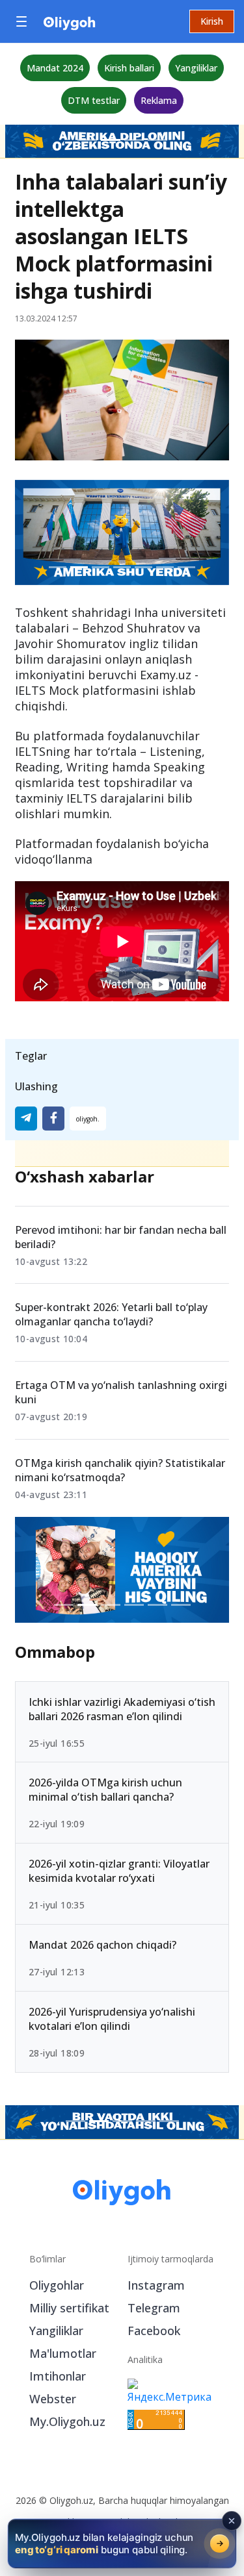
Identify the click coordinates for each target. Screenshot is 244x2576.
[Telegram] (26, 1119)
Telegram (154, 2308)
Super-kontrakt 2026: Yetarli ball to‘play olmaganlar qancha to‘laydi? (111, 1314)
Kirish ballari (129, 68)
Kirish (212, 21)
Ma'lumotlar (63, 2353)
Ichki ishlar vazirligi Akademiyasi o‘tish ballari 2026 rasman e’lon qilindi (122, 1708)
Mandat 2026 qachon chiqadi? (102, 1945)
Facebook (154, 2331)
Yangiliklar (196, 68)
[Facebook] (53, 1119)
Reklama (159, 100)
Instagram (156, 2285)
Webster (53, 2399)
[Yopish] (232, 2521)
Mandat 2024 (55, 68)
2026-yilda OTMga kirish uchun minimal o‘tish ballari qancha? (105, 1790)
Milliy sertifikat (69, 2308)
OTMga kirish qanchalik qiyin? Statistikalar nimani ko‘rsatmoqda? (120, 1470)
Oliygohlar (57, 2285)
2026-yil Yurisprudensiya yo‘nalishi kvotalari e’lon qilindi (112, 2018)
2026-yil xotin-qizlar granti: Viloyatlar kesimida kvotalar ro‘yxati (119, 1871)
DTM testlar (94, 100)
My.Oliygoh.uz (67, 2421)
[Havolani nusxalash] (88, 1119)
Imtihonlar (58, 2376)
